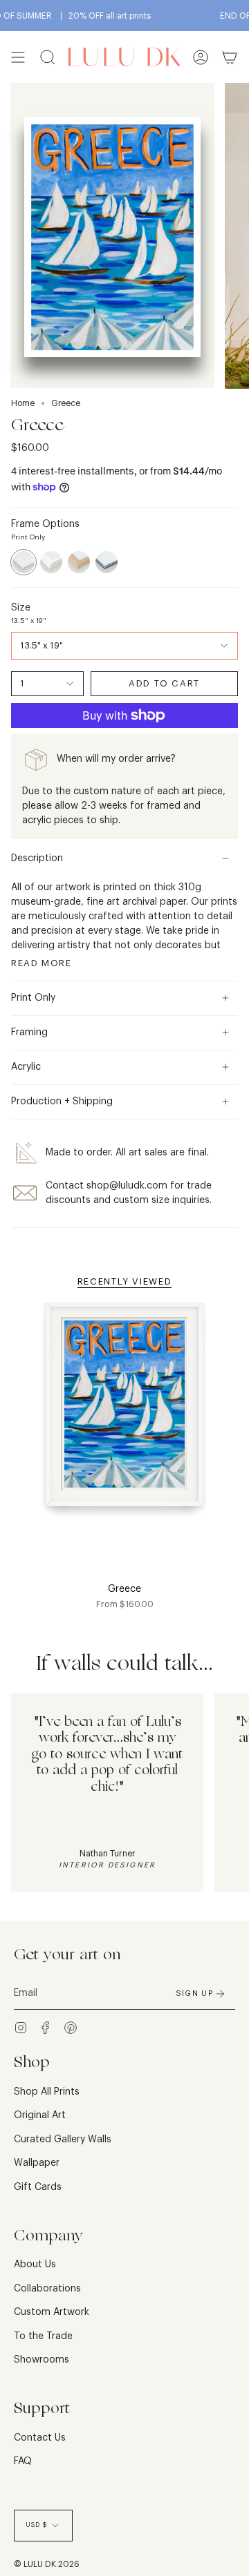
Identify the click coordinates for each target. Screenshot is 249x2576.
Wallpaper (37, 2163)
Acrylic (26, 1067)
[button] (48, 57)
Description (37, 858)
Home (23, 403)
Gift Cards (38, 2187)
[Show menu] (18, 57)
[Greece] (124, 1413)
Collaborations (47, 2289)
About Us (35, 2265)
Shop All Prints (47, 2092)
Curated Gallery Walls (63, 2140)
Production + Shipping (62, 1102)
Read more (41, 963)
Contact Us (40, 2438)
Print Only (33, 998)
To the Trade (43, 2336)
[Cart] (230, 57)
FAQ (23, 2461)
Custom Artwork (52, 2312)
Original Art (40, 2115)
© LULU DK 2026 (47, 2564)
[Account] (201, 57)
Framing (29, 1032)
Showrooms (41, 2360)
